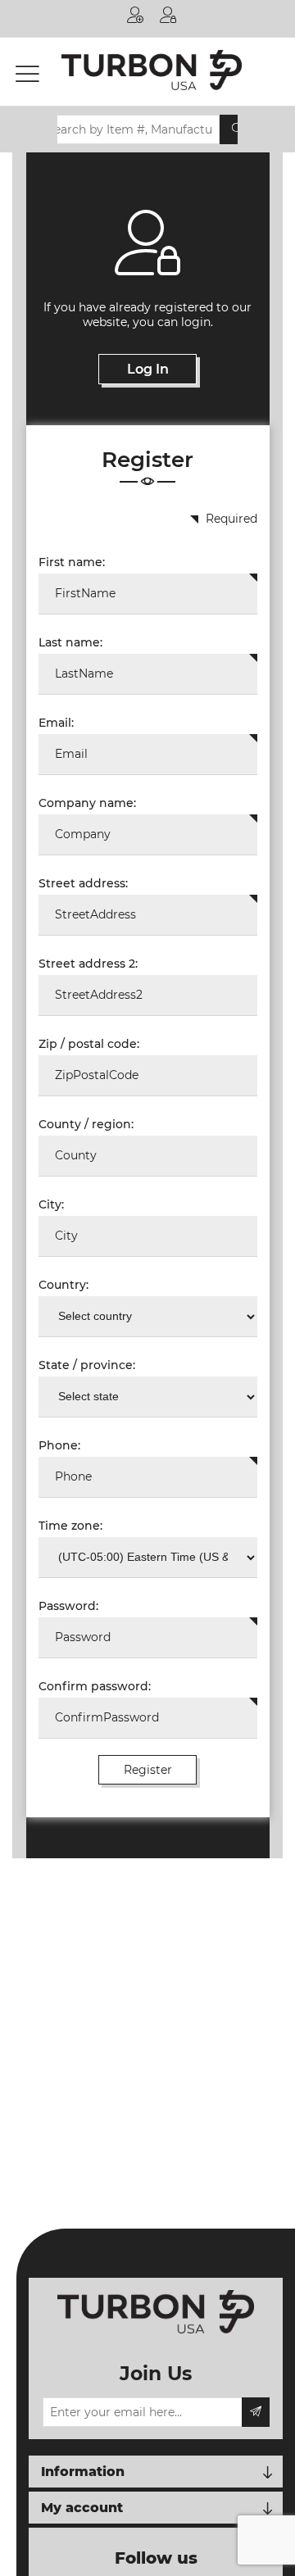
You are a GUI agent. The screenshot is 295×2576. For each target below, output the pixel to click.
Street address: (83, 883)
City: (51, 1204)
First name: (72, 562)
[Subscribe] (256, 2412)
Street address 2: (88, 964)
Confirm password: (95, 1686)
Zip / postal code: (89, 1044)
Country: (64, 1285)
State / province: (87, 1365)
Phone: (59, 1445)
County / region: (86, 1124)
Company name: (87, 803)
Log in (168, 18)
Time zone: (70, 1526)
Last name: (70, 642)
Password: (68, 1606)
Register (135, 18)
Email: (56, 723)
